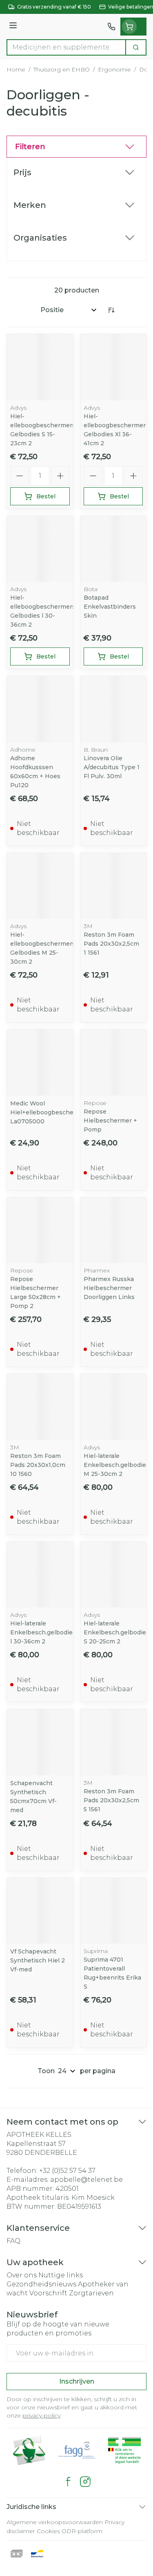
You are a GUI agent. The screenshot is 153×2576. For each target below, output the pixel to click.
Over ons (22, 2275)
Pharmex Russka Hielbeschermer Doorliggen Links (109, 1288)
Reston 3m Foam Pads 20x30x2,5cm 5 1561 (111, 1800)
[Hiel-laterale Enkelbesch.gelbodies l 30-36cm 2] (40, 1575)
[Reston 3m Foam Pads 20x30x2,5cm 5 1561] (113, 1742)
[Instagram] (85, 2482)
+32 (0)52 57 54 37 (67, 2171)
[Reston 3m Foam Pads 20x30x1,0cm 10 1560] (40, 1407)
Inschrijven (77, 2381)
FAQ (13, 2241)
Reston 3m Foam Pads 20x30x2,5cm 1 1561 (111, 944)
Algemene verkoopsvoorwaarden (55, 2522)
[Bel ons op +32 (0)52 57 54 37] (111, 27)
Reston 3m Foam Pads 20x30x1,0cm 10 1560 (38, 1465)
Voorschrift (48, 2293)
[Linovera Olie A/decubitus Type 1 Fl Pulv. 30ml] (113, 709)
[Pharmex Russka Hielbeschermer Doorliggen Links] (113, 1230)
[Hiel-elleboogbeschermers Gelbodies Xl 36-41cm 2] (113, 367)
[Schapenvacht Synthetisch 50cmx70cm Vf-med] (40, 1742)
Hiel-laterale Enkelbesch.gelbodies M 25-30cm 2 (116, 1465)
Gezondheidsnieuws (41, 2284)
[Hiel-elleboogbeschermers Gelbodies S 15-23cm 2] (40, 367)
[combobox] (66, 47)
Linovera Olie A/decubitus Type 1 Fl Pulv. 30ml (112, 767)
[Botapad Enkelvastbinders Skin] (113, 549)
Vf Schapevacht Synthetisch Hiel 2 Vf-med (38, 1960)
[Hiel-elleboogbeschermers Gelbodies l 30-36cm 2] (40, 549)
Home (16, 69)
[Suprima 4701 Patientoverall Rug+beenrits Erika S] (113, 1911)
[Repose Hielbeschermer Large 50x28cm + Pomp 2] (40, 1230)
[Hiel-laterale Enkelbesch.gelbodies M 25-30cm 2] (113, 1407)
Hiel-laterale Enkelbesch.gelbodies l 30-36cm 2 (43, 1632)
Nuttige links (61, 2275)
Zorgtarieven (91, 2293)
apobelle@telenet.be (86, 2180)
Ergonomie (114, 69)
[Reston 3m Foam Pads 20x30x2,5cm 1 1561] (113, 886)
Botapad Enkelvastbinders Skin (110, 607)
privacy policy (41, 2415)
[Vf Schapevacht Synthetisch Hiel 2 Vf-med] (40, 1911)
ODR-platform (82, 2531)
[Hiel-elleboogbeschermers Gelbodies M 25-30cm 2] (40, 886)
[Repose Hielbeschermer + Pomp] (113, 1063)
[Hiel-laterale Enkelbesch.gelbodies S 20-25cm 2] (113, 1575)
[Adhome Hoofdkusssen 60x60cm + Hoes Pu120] (40, 709)
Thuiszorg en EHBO (62, 69)
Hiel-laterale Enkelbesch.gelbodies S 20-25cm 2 (116, 1632)
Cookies (48, 2531)
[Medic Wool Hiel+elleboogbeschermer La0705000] (40, 1063)
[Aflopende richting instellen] (111, 310)
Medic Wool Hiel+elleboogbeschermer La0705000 (49, 1112)
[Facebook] (68, 2482)
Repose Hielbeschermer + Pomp (110, 1121)
